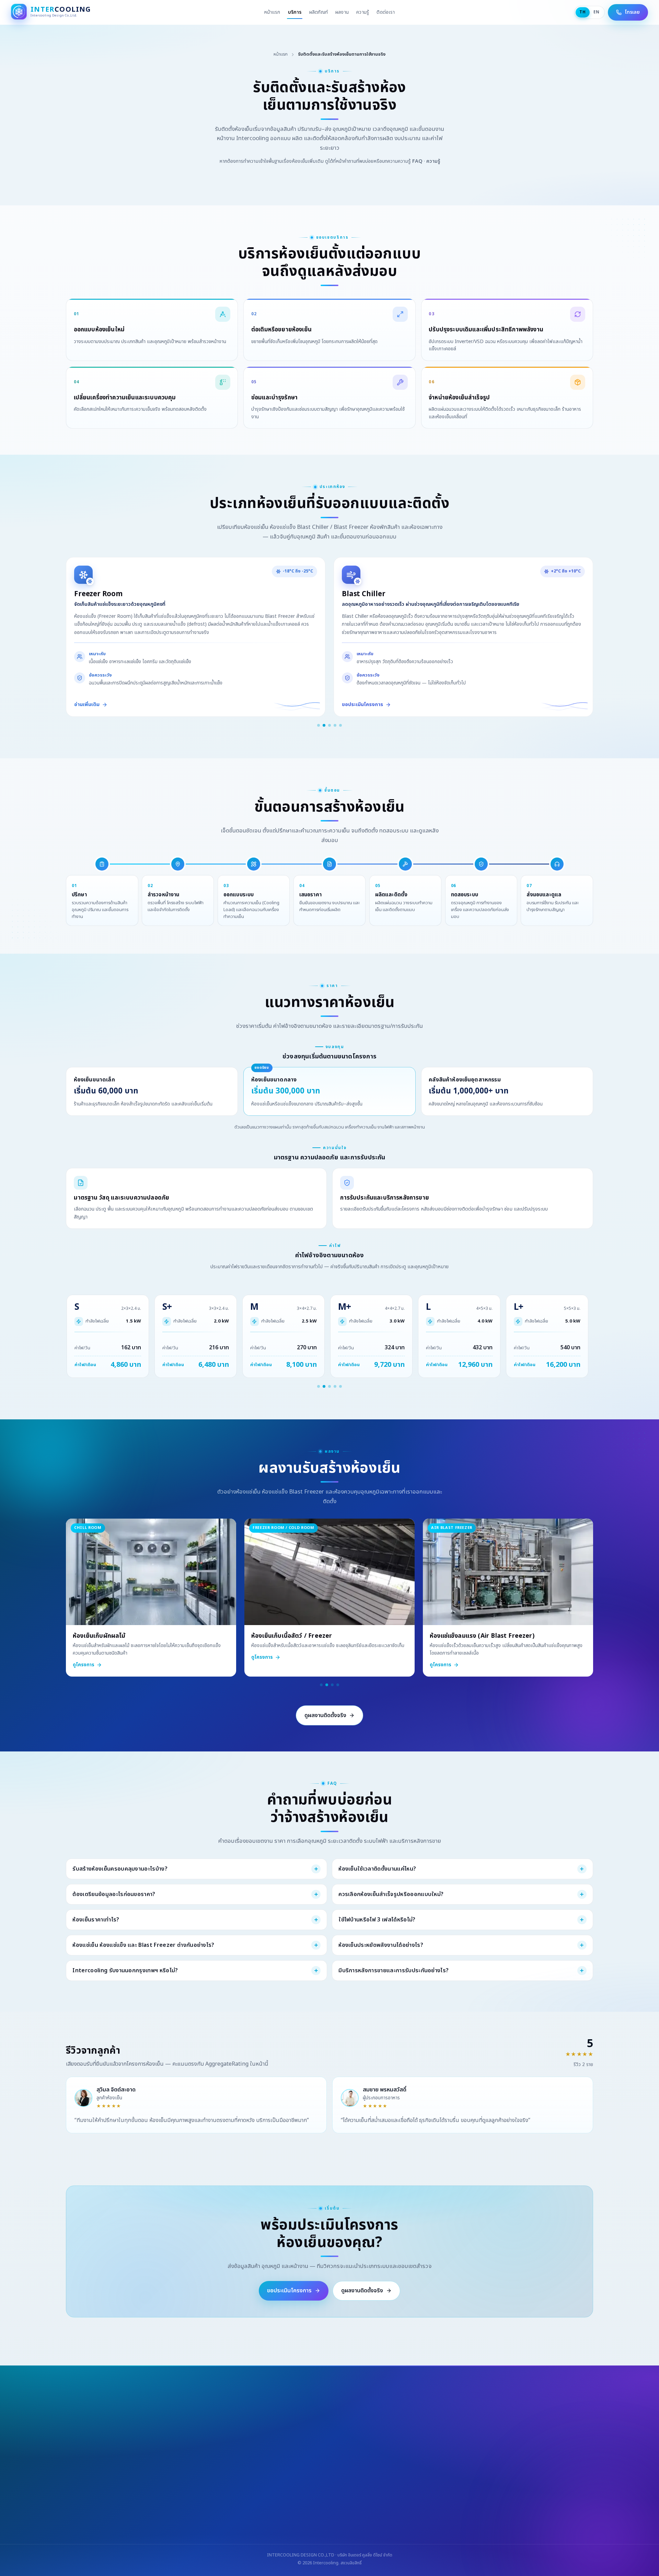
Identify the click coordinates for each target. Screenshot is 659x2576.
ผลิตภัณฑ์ (319, 12)
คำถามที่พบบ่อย (350, 2495)
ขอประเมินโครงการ (289, 2291)
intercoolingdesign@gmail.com (285, 2511)
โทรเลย (632, 12)
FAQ (417, 161)
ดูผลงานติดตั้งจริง (325, 1715)
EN (597, 12)
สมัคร (399, 2472)
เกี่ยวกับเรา (295, 2495)
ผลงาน (342, 12)
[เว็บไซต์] (329, 2531)
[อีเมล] (347, 2531)
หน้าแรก (272, 12)
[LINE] (312, 2531)
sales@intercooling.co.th (364, 2511)
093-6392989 (219, 2511)
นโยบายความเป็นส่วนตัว (423, 2495)
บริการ (295, 12)
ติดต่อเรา (386, 12)
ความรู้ (363, 12)
